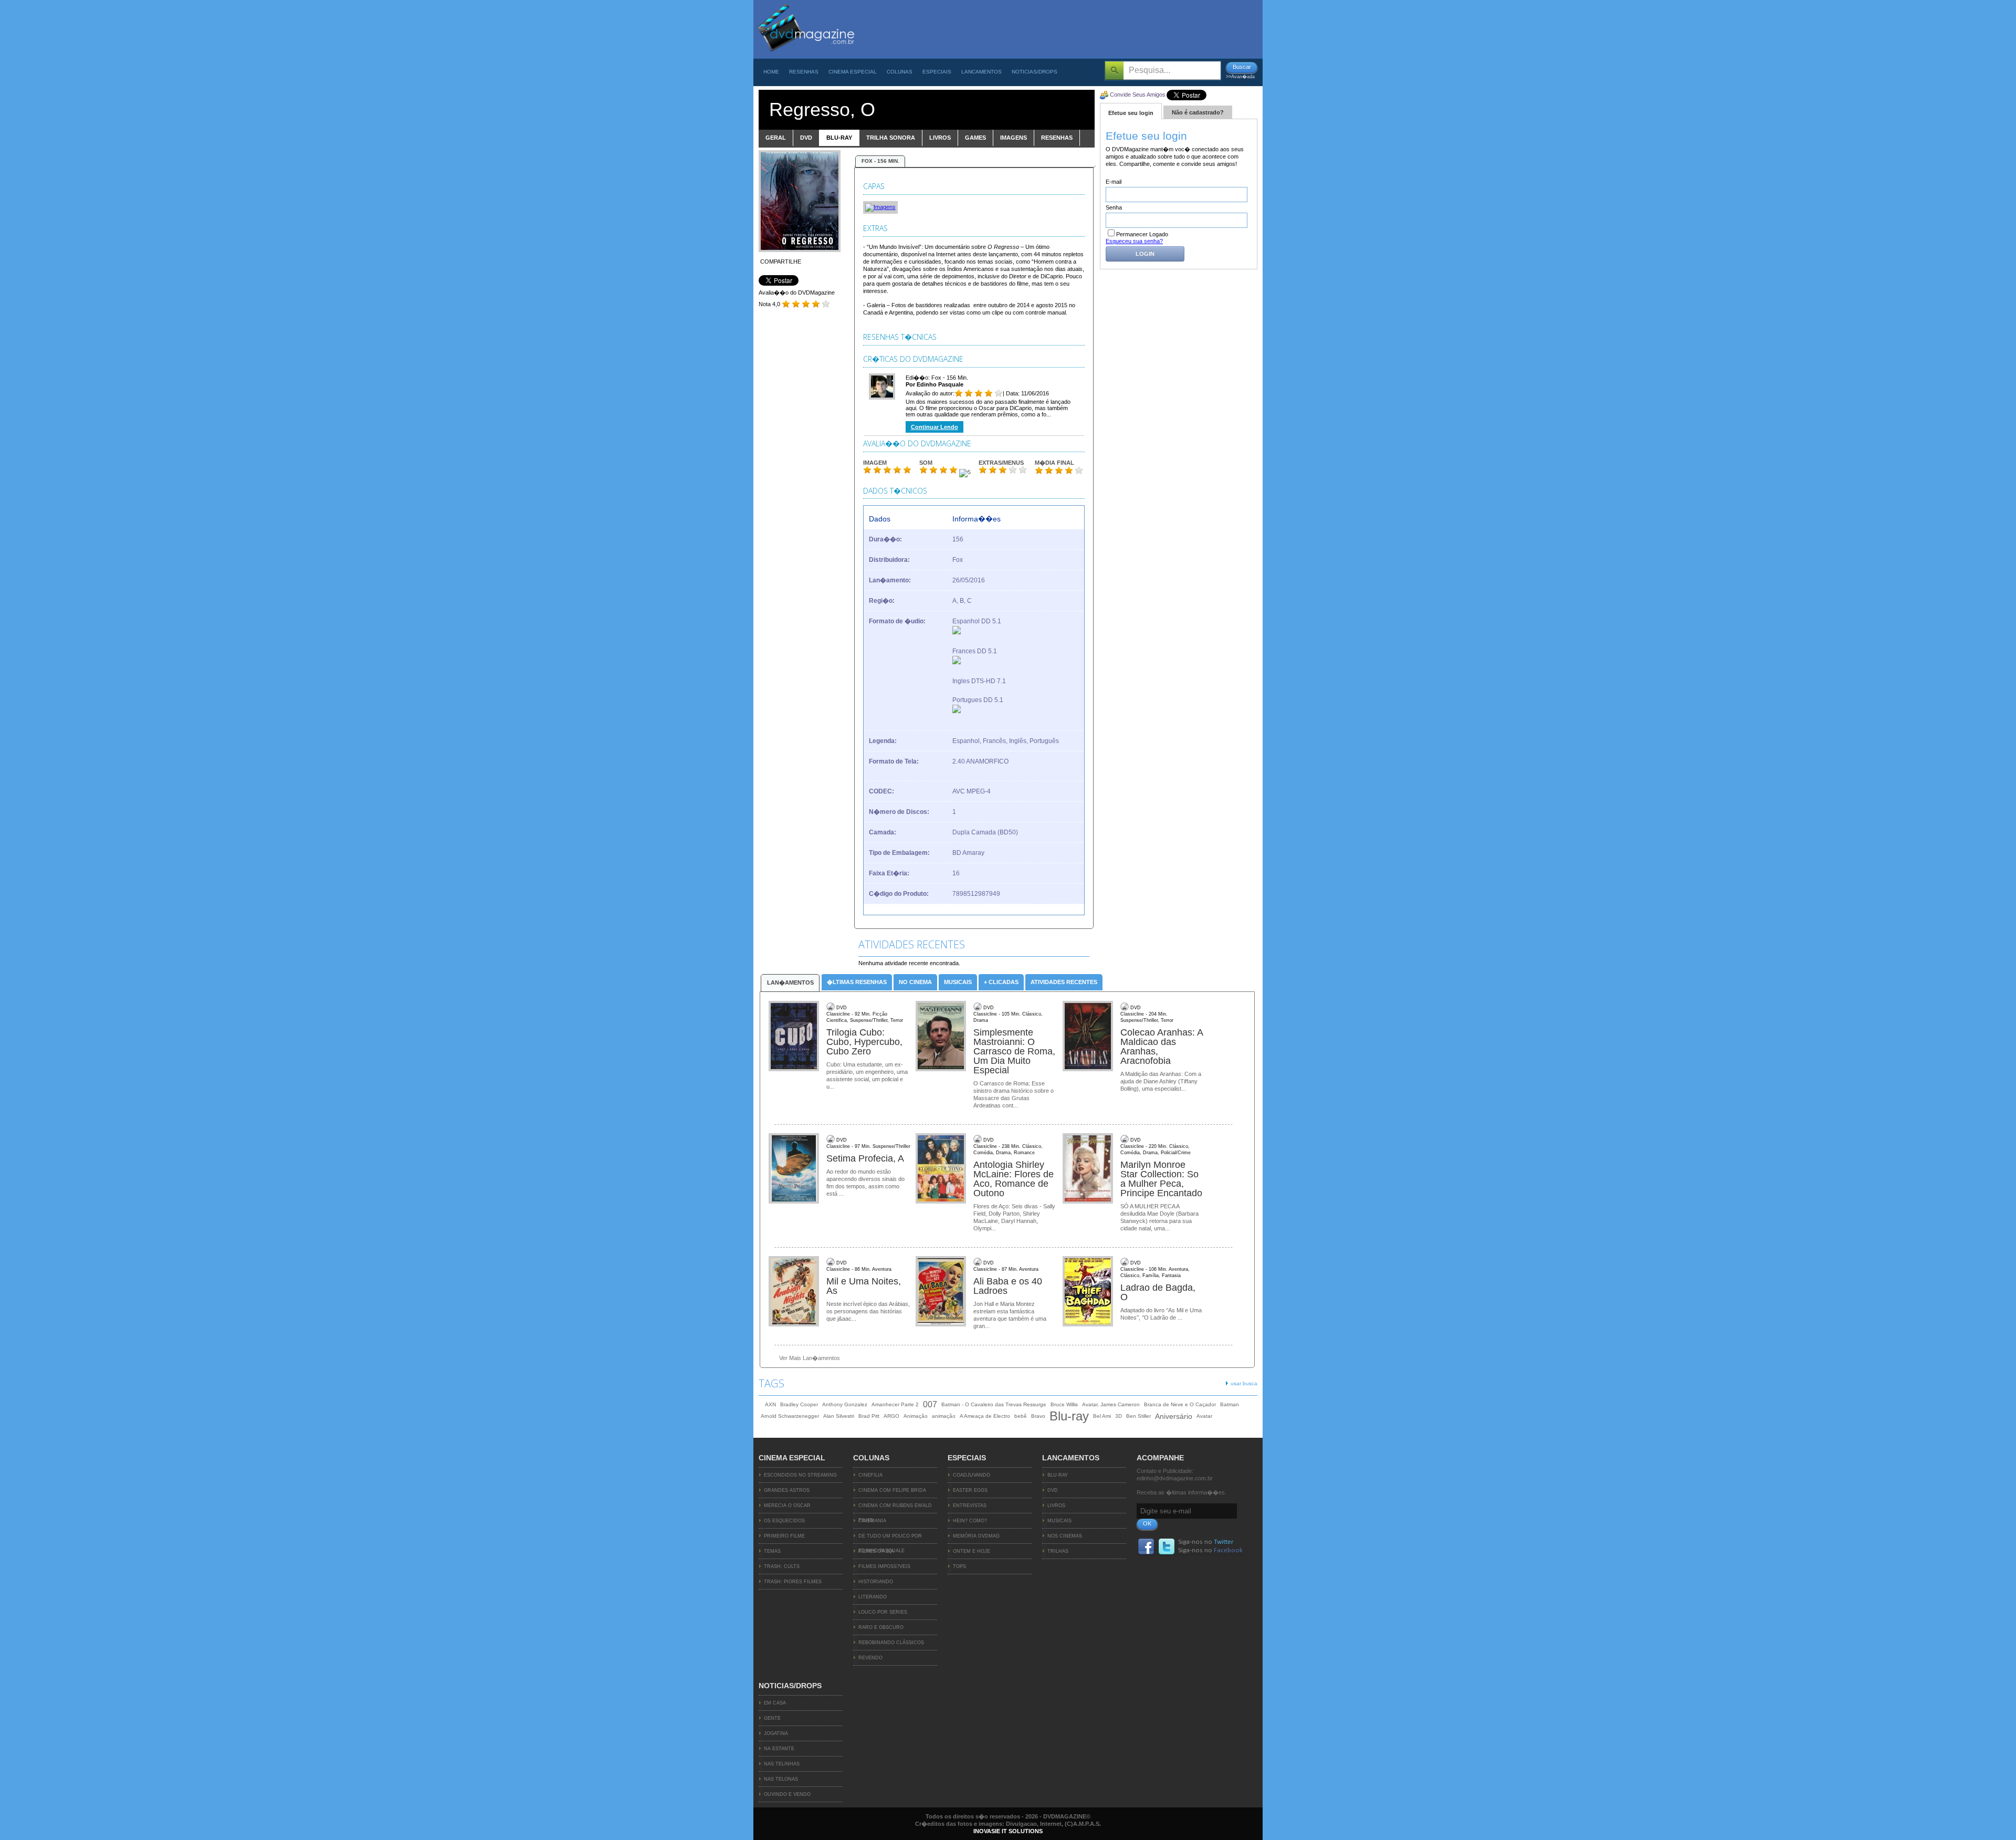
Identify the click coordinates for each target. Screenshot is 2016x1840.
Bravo (1038, 1416)
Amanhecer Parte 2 (895, 1404)
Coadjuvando (972, 1475)
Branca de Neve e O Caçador (1180, 1404)
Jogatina (776, 1733)
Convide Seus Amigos (1138, 95)
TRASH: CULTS (782, 1566)
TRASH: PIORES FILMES (793, 1582)
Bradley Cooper (799, 1404)
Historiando (876, 1582)
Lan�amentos (790, 982)
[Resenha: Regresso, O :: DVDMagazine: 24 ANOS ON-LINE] (806, 56)
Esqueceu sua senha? (1134, 241)
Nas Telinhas (782, 1764)
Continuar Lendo (934, 427)
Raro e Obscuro (881, 1627)
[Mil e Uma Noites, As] (795, 1292)
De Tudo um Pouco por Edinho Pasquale (890, 1539)
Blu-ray (1069, 1416)
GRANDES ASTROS (787, 1490)
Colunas (900, 72)
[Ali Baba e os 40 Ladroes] (942, 1292)
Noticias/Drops (1035, 72)
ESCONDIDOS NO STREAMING (800, 1475)
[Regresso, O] (800, 250)
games (975, 138)
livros (940, 138)
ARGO (891, 1416)
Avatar (1204, 1416)
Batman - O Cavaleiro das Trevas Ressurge (994, 1404)
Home (771, 72)
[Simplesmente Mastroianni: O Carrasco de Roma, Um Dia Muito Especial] (942, 1037)
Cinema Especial (853, 72)
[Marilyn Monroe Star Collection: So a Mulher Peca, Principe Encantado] (1089, 1169)
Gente (772, 1718)
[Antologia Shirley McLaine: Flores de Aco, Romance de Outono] (942, 1169)
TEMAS (772, 1551)
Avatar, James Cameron (1111, 1404)
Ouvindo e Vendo (787, 1794)
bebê (1021, 1416)
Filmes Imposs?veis (884, 1566)
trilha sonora (891, 138)
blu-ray (839, 138)
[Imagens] (880, 207)
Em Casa (775, 1703)
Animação (916, 1416)
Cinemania (872, 1521)
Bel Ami (1102, 1416)
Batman (1230, 1404)
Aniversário (1174, 1416)
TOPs (959, 1566)
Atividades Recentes (1064, 982)
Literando (873, 1597)
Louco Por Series (883, 1612)
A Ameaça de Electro (985, 1416)
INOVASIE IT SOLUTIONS (1008, 1831)
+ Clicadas (1001, 982)
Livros (1056, 1506)
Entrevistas (970, 1506)
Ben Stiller (1138, 1416)
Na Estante (779, 1749)
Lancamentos (981, 72)
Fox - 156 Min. (880, 161)
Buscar (1242, 67)
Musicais (958, 982)
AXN (770, 1404)
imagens (1014, 138)
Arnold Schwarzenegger (790, 1416)
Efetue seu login (1131, 113)
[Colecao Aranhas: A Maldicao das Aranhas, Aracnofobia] (1089, 1037)
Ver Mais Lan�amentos (810, 1358)
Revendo (870, 1658)
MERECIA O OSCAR (787, 1506)
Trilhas (1058, 1551)
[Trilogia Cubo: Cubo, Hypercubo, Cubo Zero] (795, 1037)
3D (1119, 1416)
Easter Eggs (970, 1490)
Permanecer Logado (1142, 234)
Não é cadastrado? (1198, 112)
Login (1145, 254)
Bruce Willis (1064, 1404)
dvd (806, 138)
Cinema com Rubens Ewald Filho (895, 1508)
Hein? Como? (970, 1521)
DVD (1053, 1490)
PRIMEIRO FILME (784, 1536)
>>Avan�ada (1240, 77)
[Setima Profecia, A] (795, 1169)
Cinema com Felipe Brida (892, 1490)
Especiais (937, 72)
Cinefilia (870, 1475)
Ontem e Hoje (972, 1551)
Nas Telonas (781, 1779)
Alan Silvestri (839, 1416)
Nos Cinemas (1065, 1536)
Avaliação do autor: (930, 393)
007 (930, 1404)
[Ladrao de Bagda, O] (1089, 1292)
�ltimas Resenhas (857, 982)
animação (944, 1416)
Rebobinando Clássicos (891, 1643)
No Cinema (915, 982)
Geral (776, 138)
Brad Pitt (869, 1416)
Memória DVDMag (976, 1536)
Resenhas (804, 72)
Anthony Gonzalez (845, 1404)
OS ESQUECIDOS (784, 1521)
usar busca (1244, 1383)
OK (1147, 1523)
